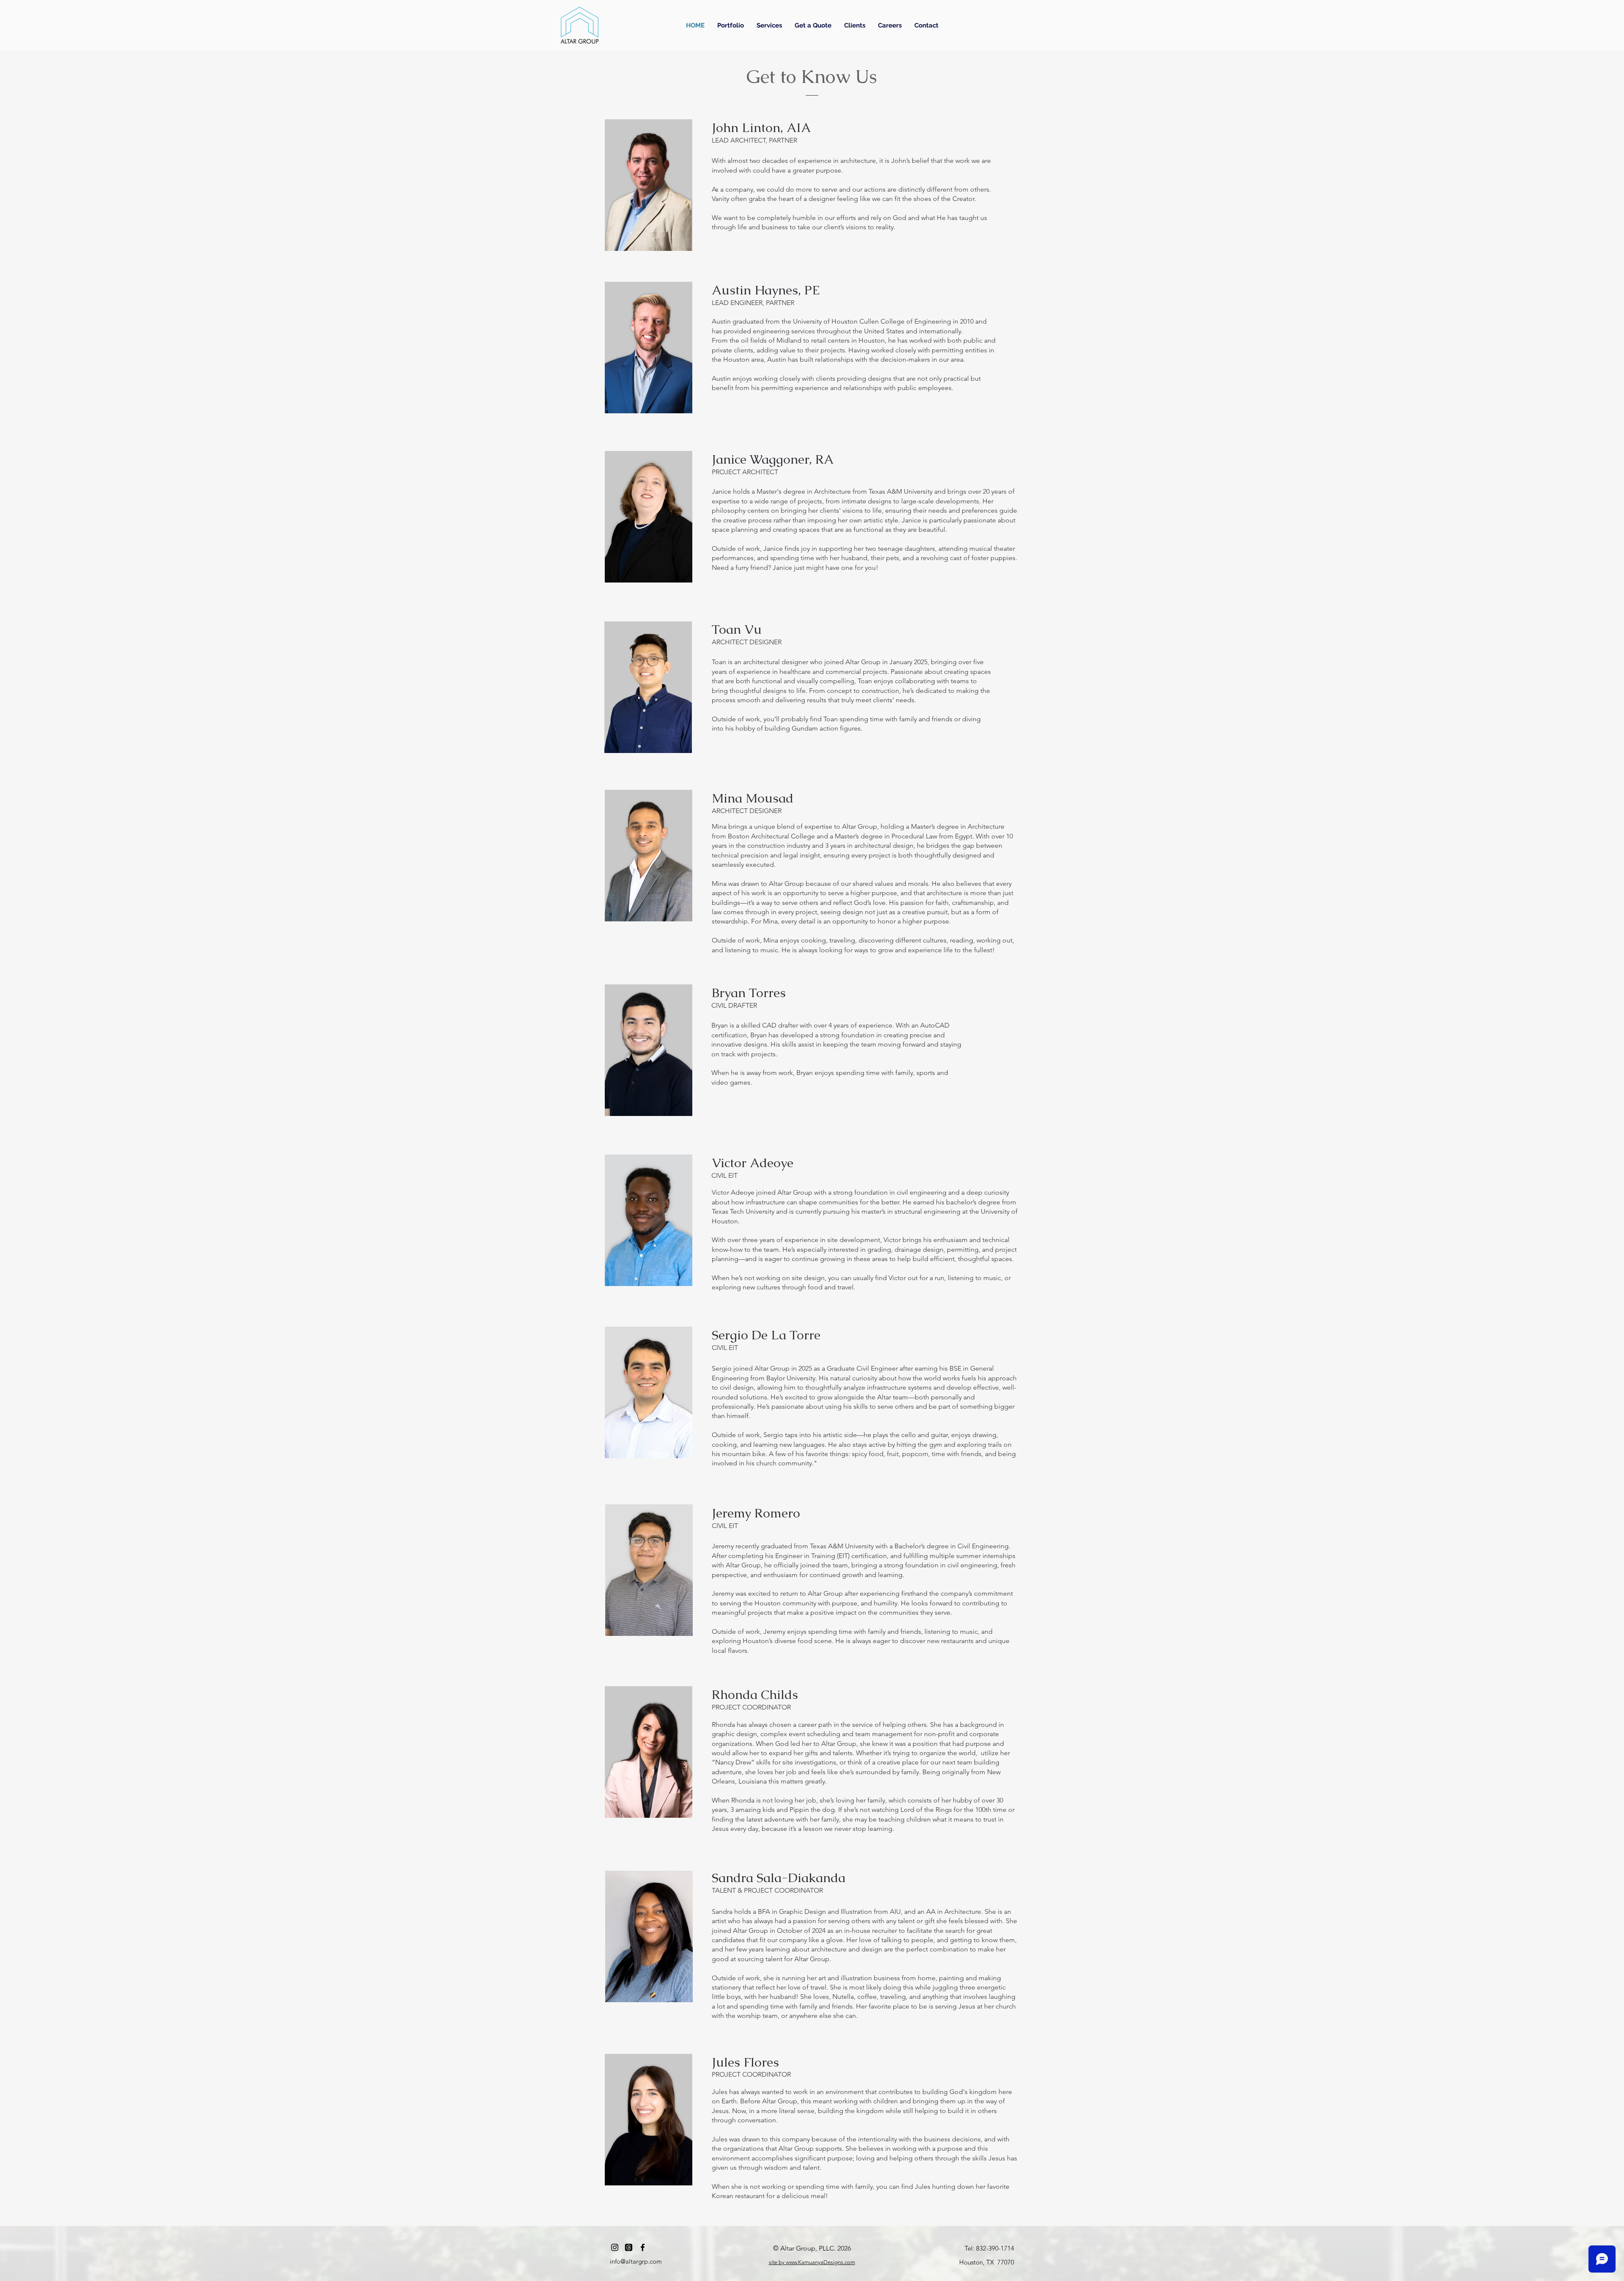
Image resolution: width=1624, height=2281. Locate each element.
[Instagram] (615, 2247)
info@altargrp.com (636, 2261)
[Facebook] (643, 2247)
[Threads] (629, 2247)
